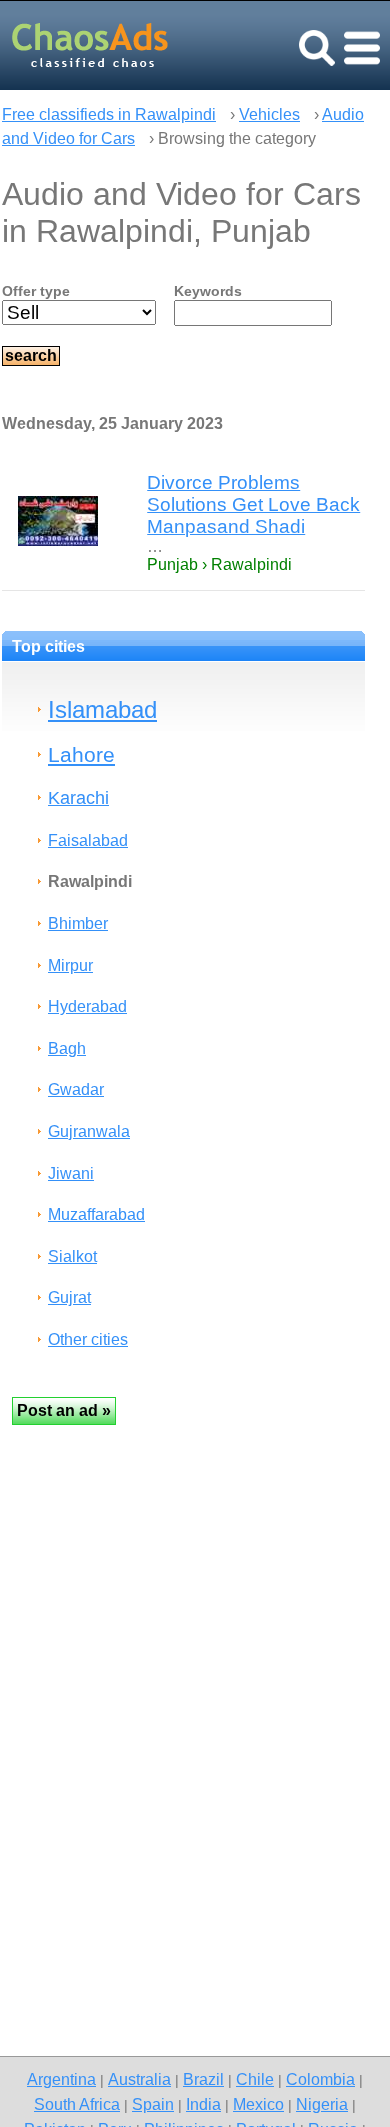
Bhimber (78, 923)
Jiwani (71, 1173)
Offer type (36, 291)
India (203, 2104)
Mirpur (70, 965)
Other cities (88, 1339)
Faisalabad (88, 840)
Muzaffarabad (96, 1214)
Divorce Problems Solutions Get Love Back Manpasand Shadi (253, 504)
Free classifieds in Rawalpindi (109, 114)
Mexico (258, 2104)
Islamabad (102, 709)
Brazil (203, 2079)
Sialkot (72, 1256)
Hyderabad (87, 1006)
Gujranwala (89, 1131)
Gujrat (69, 1297)
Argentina (61, 2079)
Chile (255, 2079)
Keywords (208, 291)
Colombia (320, 2079)
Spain (153, 2104)
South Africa (77, 2104)
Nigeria (322, 2104)
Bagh (67, 1048)
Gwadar (76, 1089)
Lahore (81, 754)
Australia (139, 2079)
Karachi (78, 797)
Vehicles (269, 114)
